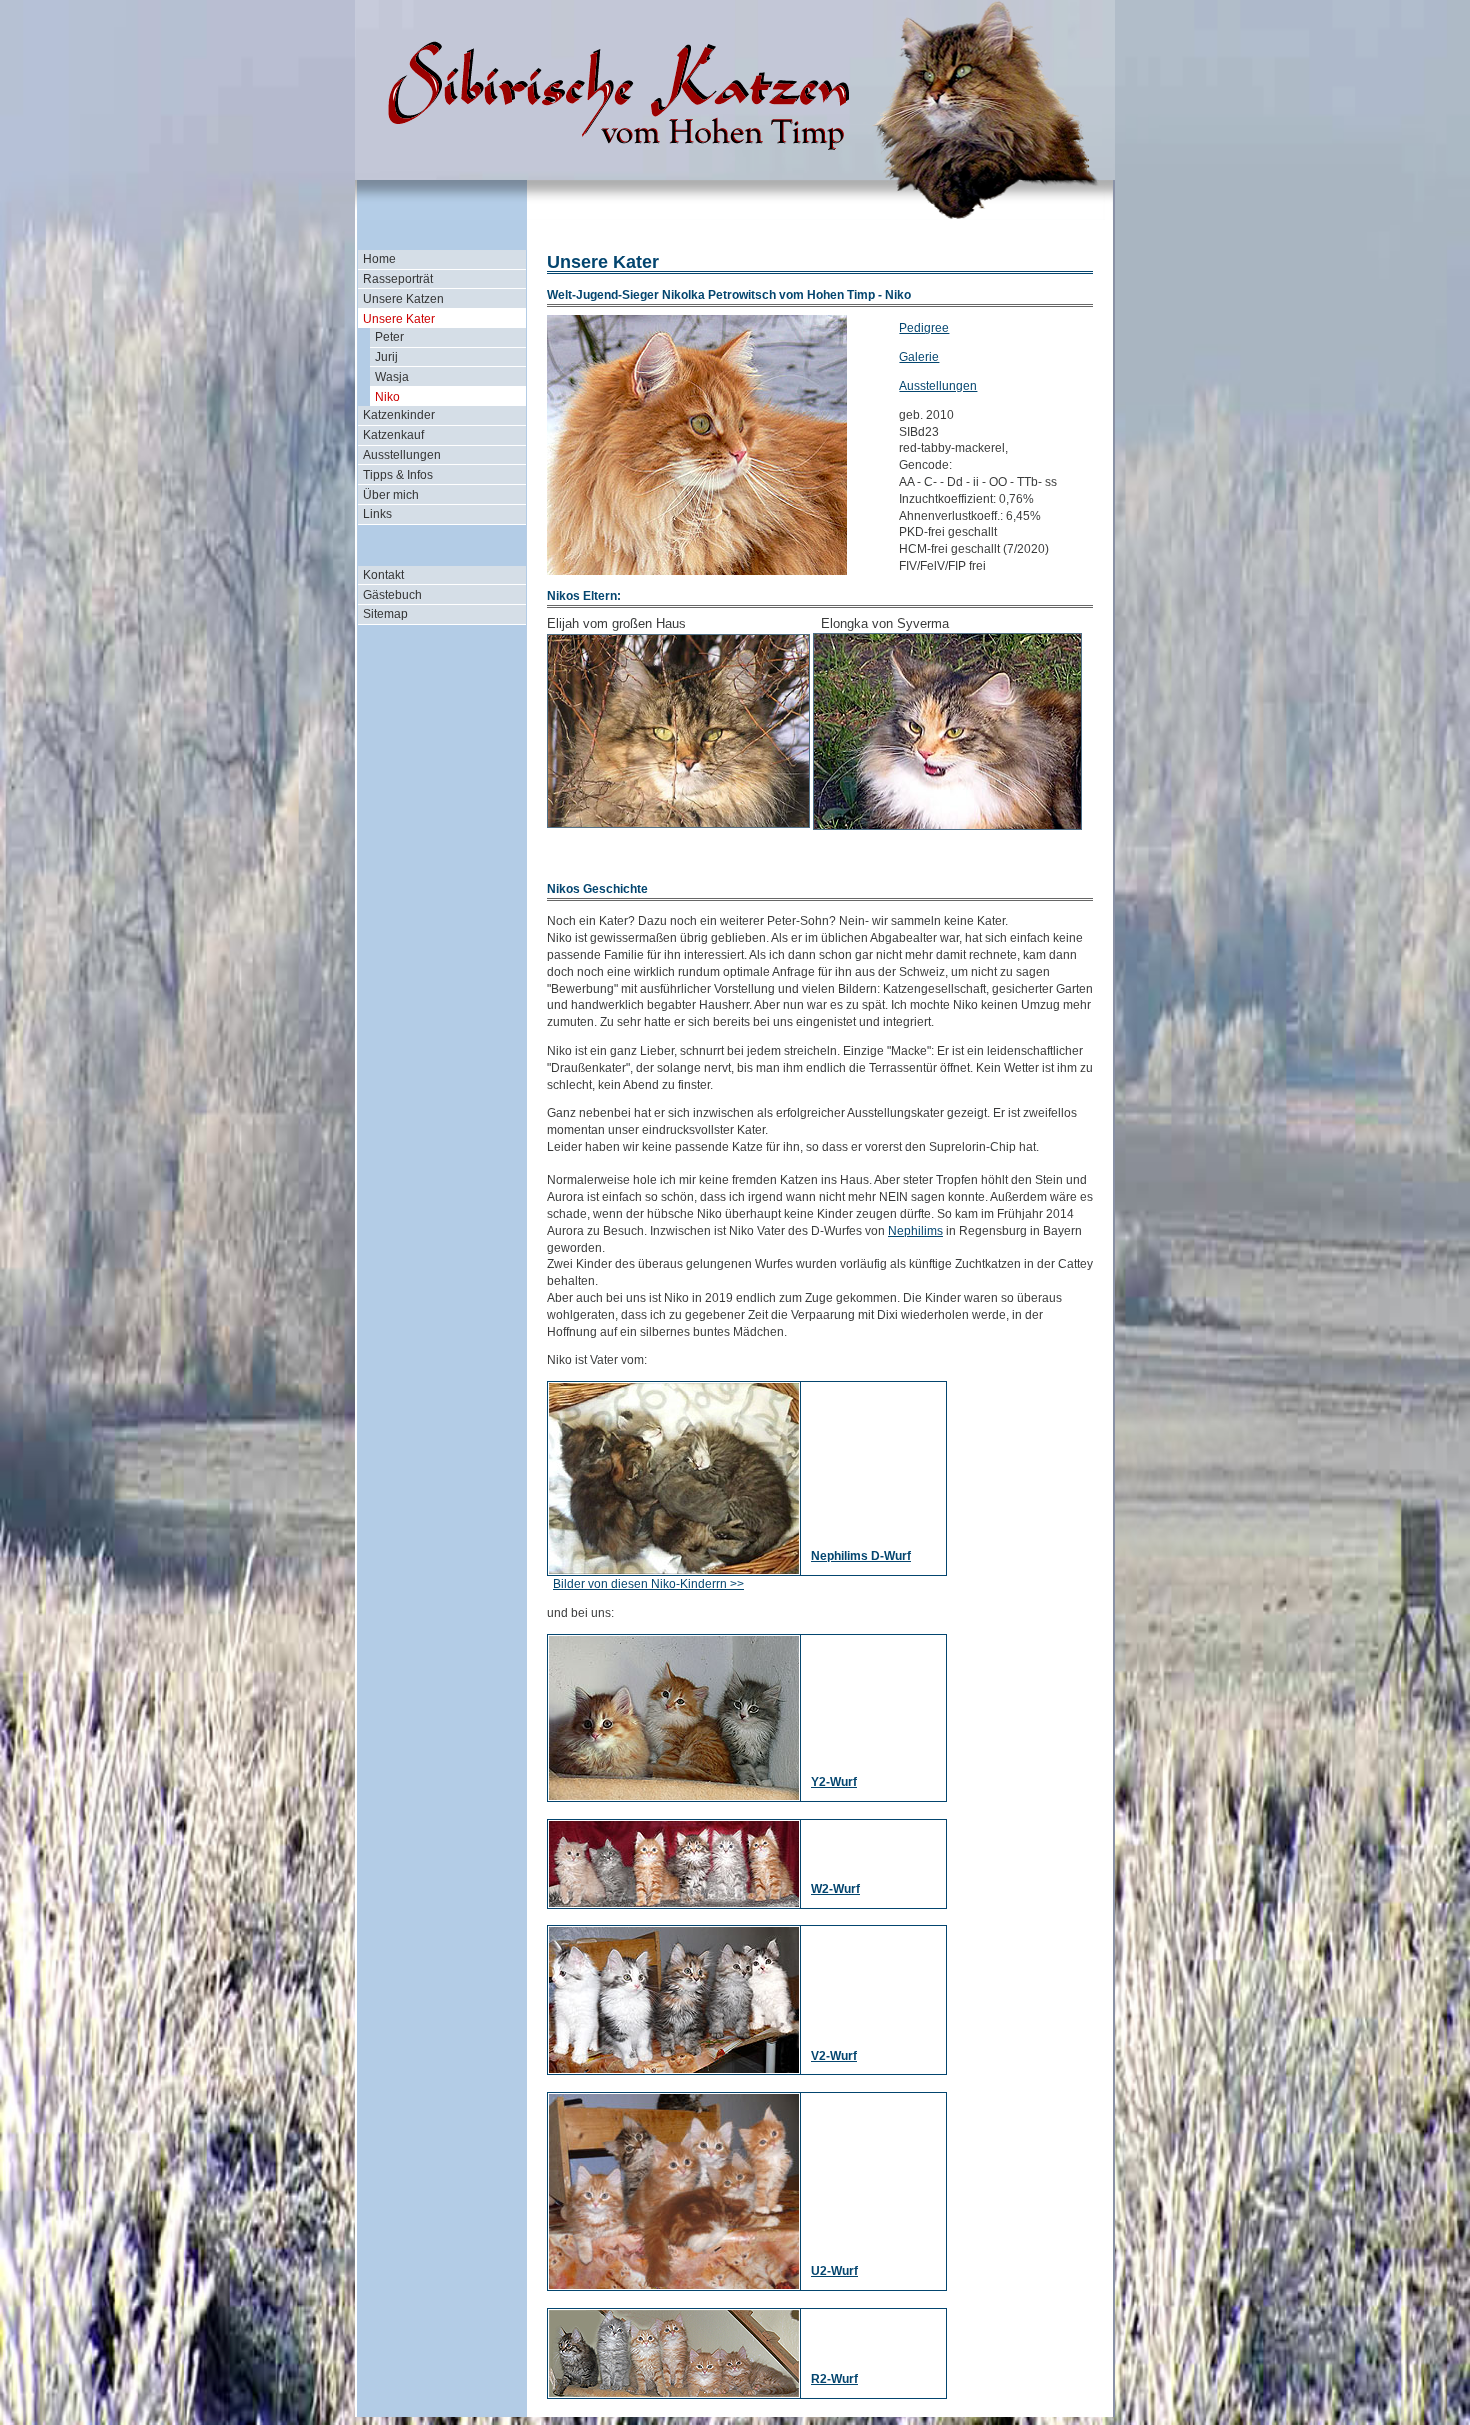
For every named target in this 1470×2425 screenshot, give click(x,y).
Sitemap (385, 614)
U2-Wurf (834, 2271)
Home (379, 259)
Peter (389, 337)
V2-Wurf (834, 2056)
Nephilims (915, 1231)
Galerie (919, 357)
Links (377, 514)
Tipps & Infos (398, 475)
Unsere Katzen (403, 299)
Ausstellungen (402, 455)
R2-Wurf (834, 2379)
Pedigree (924, 328)
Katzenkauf (393, 435)
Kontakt (383, 575)
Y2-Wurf (834, 1782)
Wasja (392, 377)
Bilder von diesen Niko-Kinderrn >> (648, 1584)
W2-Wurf (835, 1889)
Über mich (391, 495)
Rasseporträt (398, 279)
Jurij (386, 357)
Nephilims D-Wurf (861, 1556)
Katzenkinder (399, 415)
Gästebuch (392, 595)
